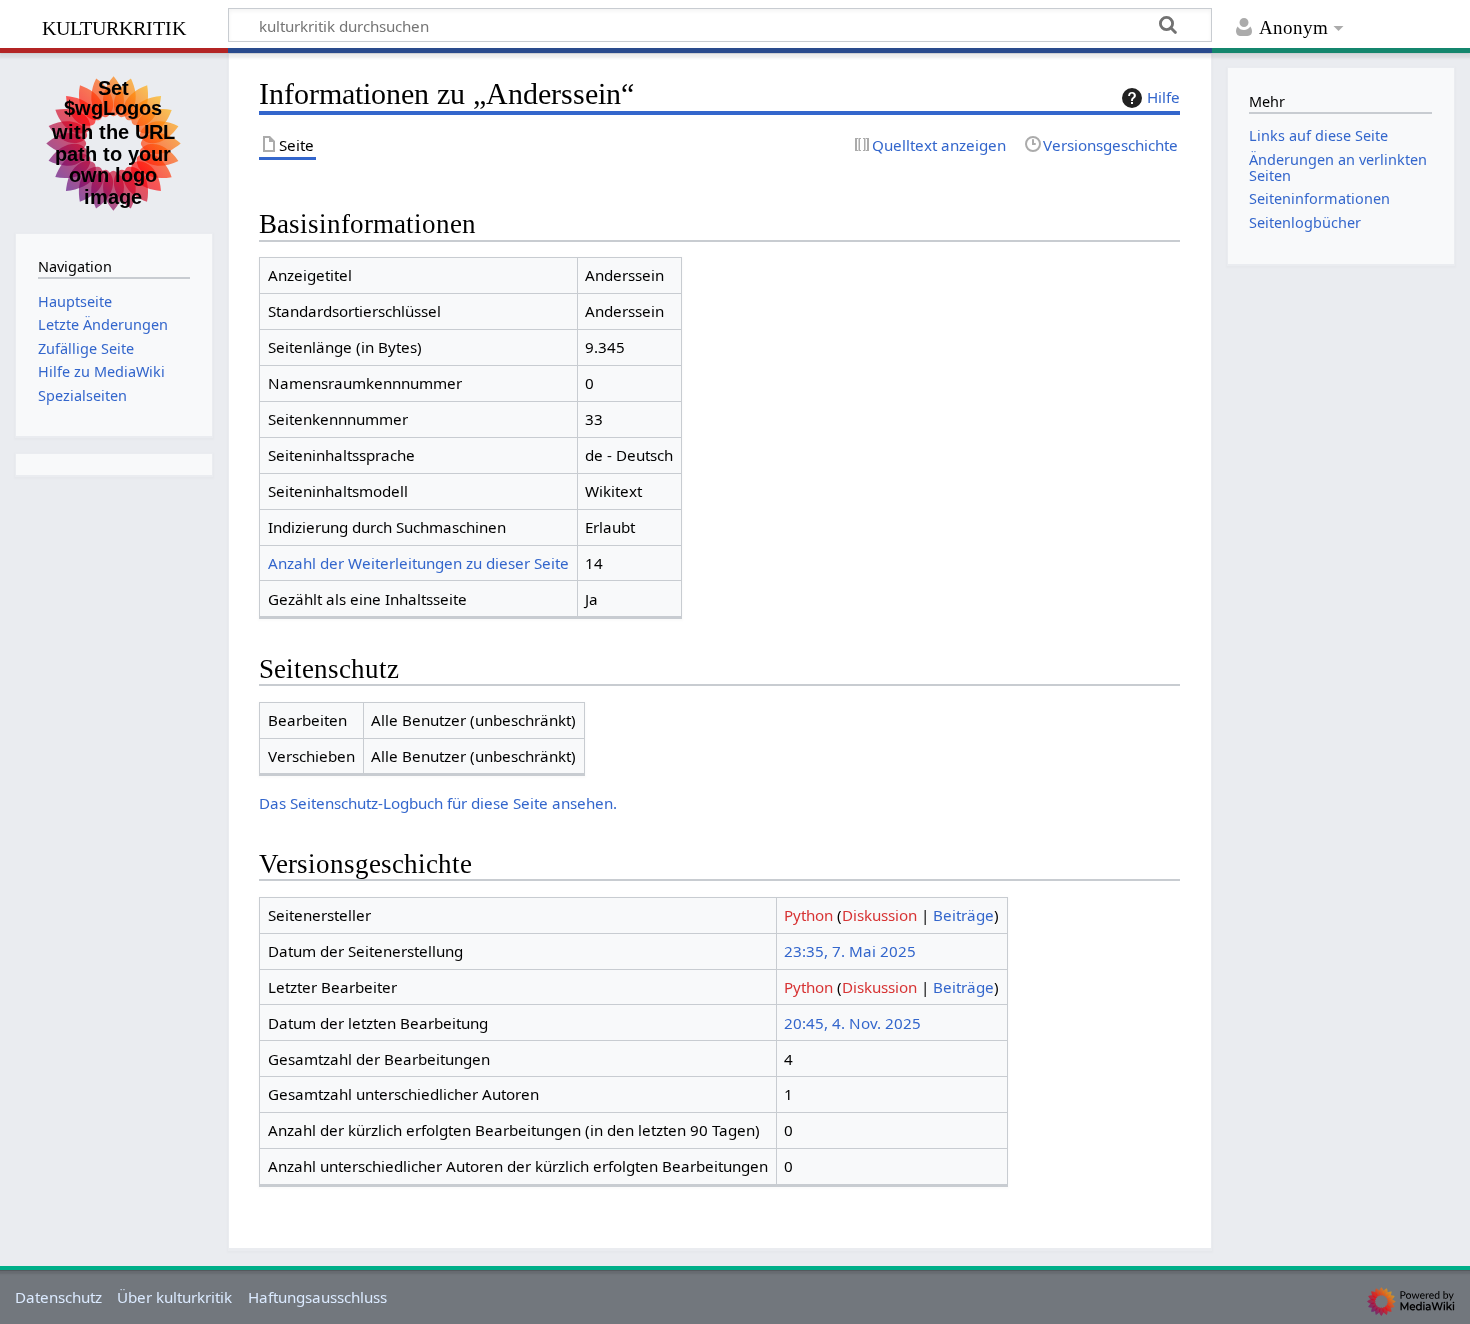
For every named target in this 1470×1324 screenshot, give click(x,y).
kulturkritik (114, 25)
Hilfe (1163, 97)
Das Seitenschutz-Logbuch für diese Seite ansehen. (438, 803)
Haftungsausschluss (317, 1297)
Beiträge (963, 915)
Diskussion (879, 915)
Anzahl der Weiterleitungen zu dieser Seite (418, 563)
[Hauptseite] (114, 141)
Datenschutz (58, 1297)
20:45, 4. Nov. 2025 (852, 1023)
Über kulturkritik (174, 1297)
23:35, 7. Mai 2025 (850, 951)
